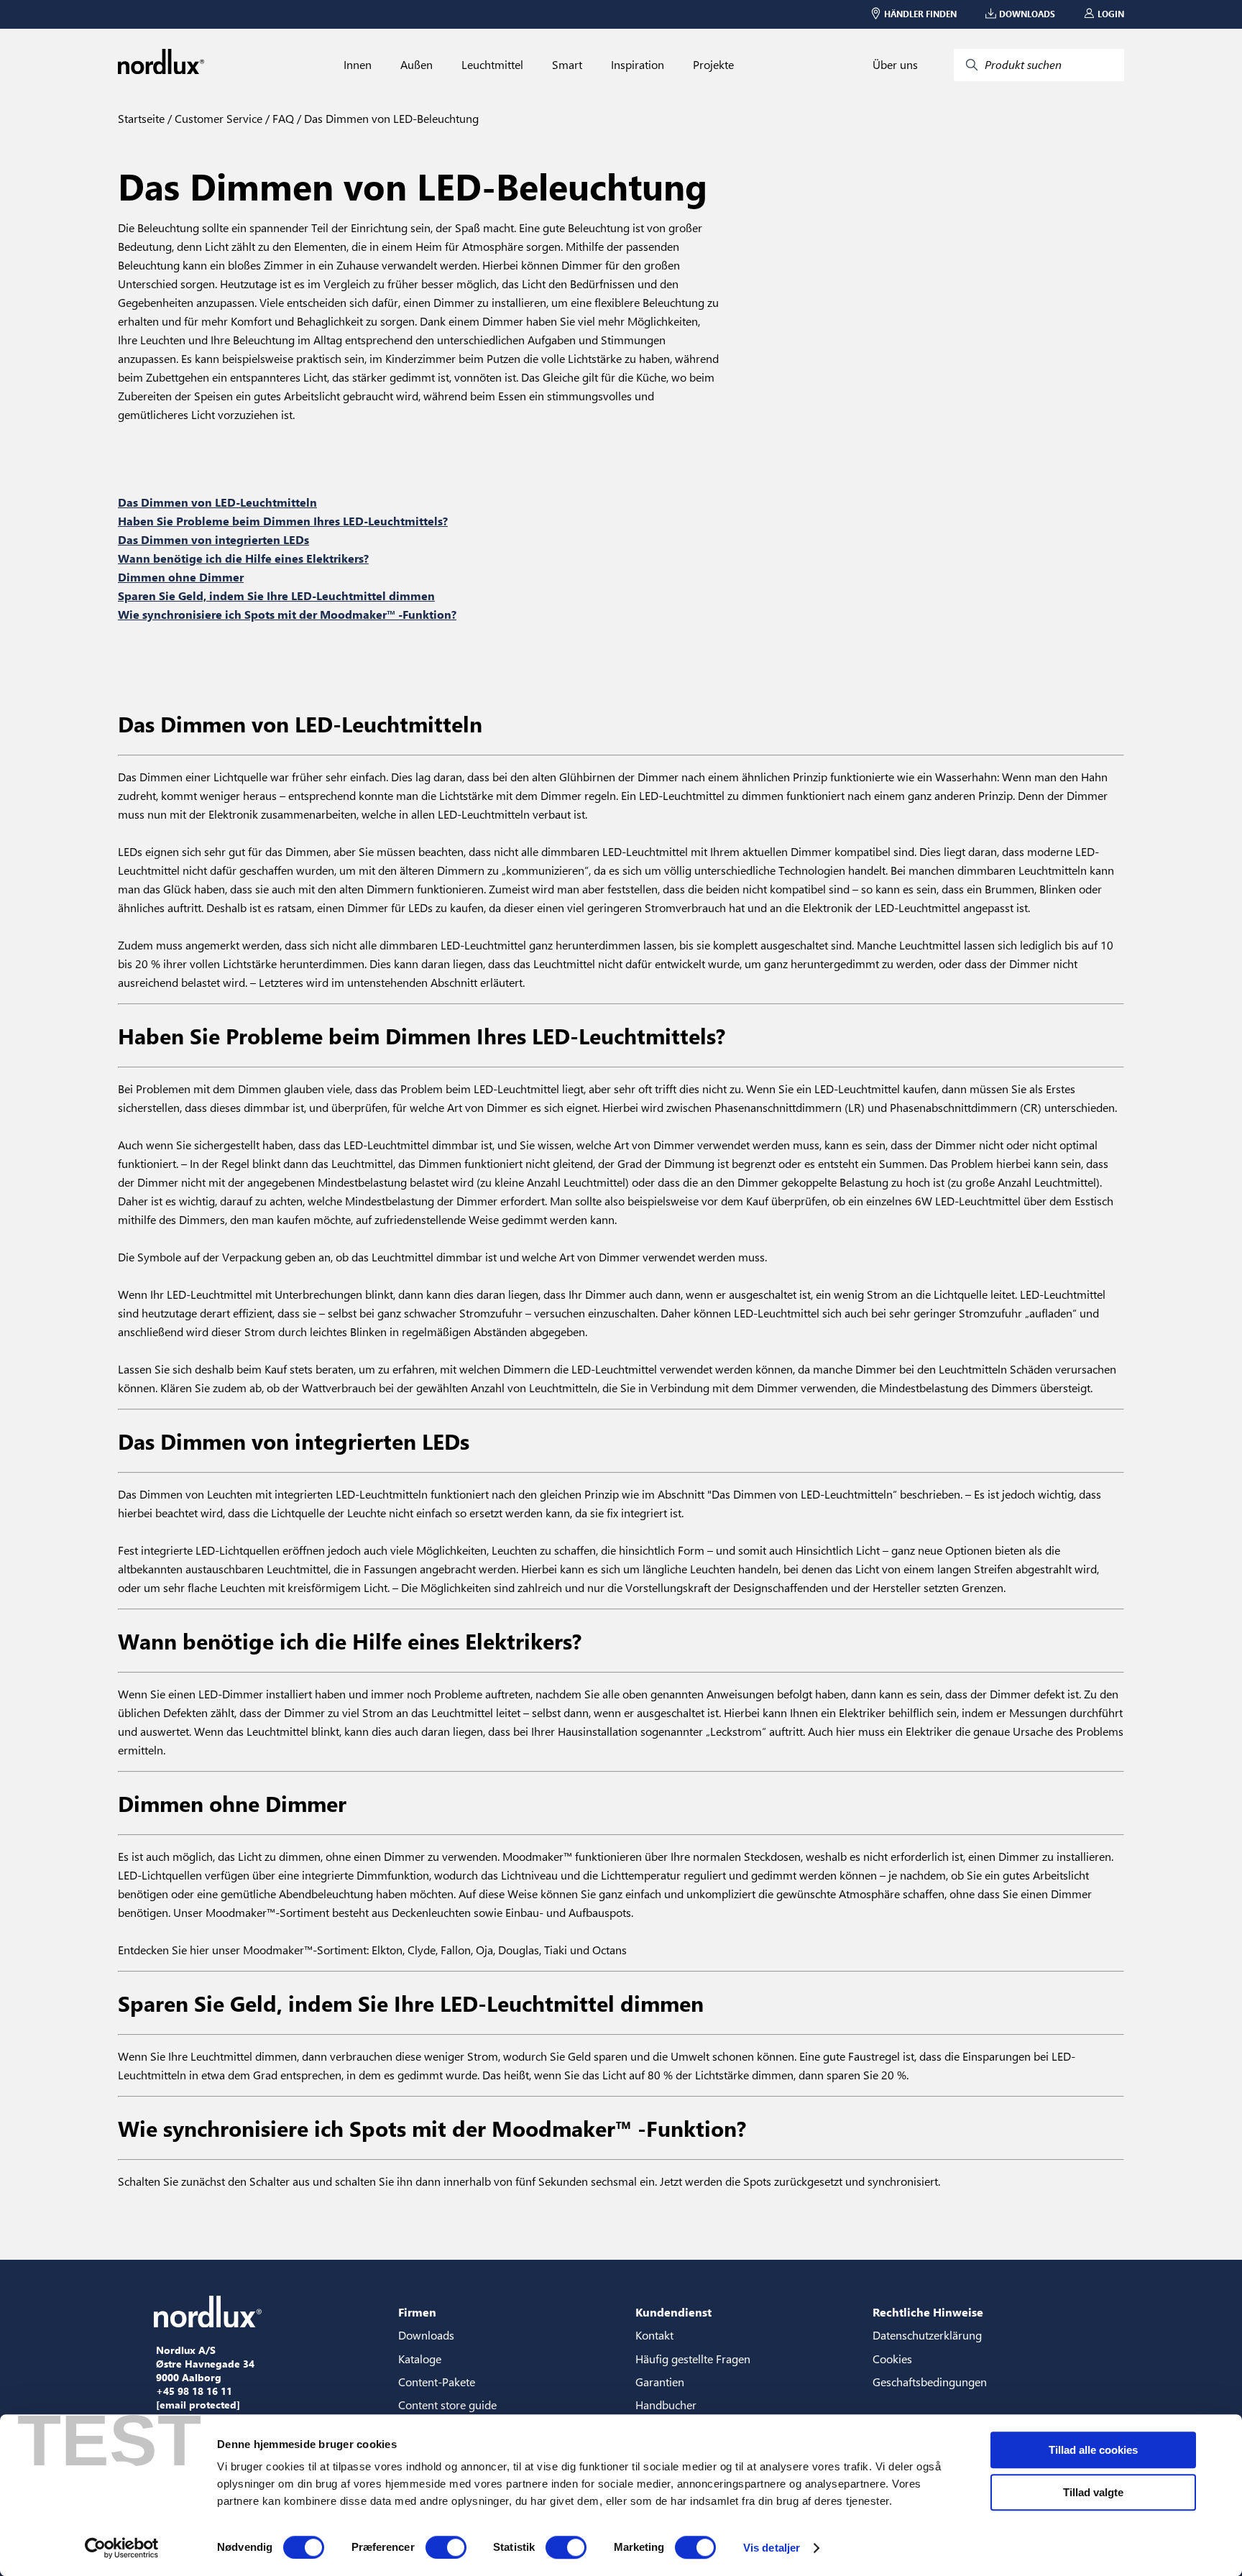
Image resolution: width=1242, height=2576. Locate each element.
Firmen (417, 2312)
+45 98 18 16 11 (194, 2391)
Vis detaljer (772, 2548)
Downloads (426, 2335)
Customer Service (217, 118)
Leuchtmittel (492, 65)
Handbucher (666, 2405)
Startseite (141, 118)
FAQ (282, 118)
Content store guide (447, 2405)
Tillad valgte (1093, 2492)
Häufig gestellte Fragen (693, 2359)
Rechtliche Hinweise (928, 2312)
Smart (567, 65)
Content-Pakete (437, 2382)
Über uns (895, 65)
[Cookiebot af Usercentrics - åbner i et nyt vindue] (122, 2548)
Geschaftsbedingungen (930, 2382)
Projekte (713, 65)
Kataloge (420, 2359)
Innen (358, 65)
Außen (417, 65)
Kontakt (654, 2335)
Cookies (892, 2359)
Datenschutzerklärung (927, 2335)
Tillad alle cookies (1093, 2450)
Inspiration (638, 65)
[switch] (446, 2547)
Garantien (660, 2382)
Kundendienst (673, 2312)
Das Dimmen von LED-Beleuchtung (390, 118)
